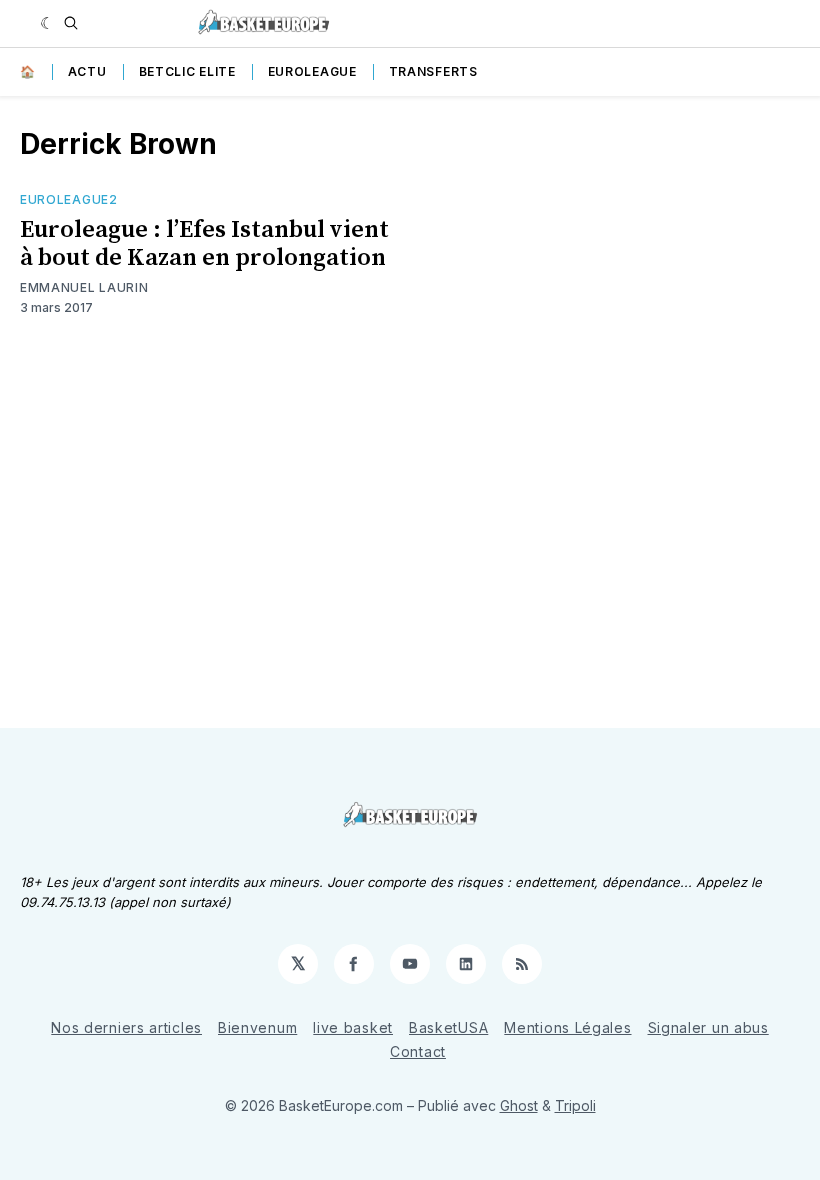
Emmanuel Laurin (84, 287)
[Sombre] (47, 23)
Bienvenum (257, 1027)
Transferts (433, 71)
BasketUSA (448, 1027)
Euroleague (312, 71)
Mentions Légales (567, 1027)
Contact (418, 1051)
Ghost (519, 1105)
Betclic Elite (187, 71)
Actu (87, 71)
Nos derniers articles (126, 1027)
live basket (353, 1027)
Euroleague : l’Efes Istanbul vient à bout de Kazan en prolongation (204, 244)
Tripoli (575, 1105)
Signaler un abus (708, 1027)
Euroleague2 (69, 199)
